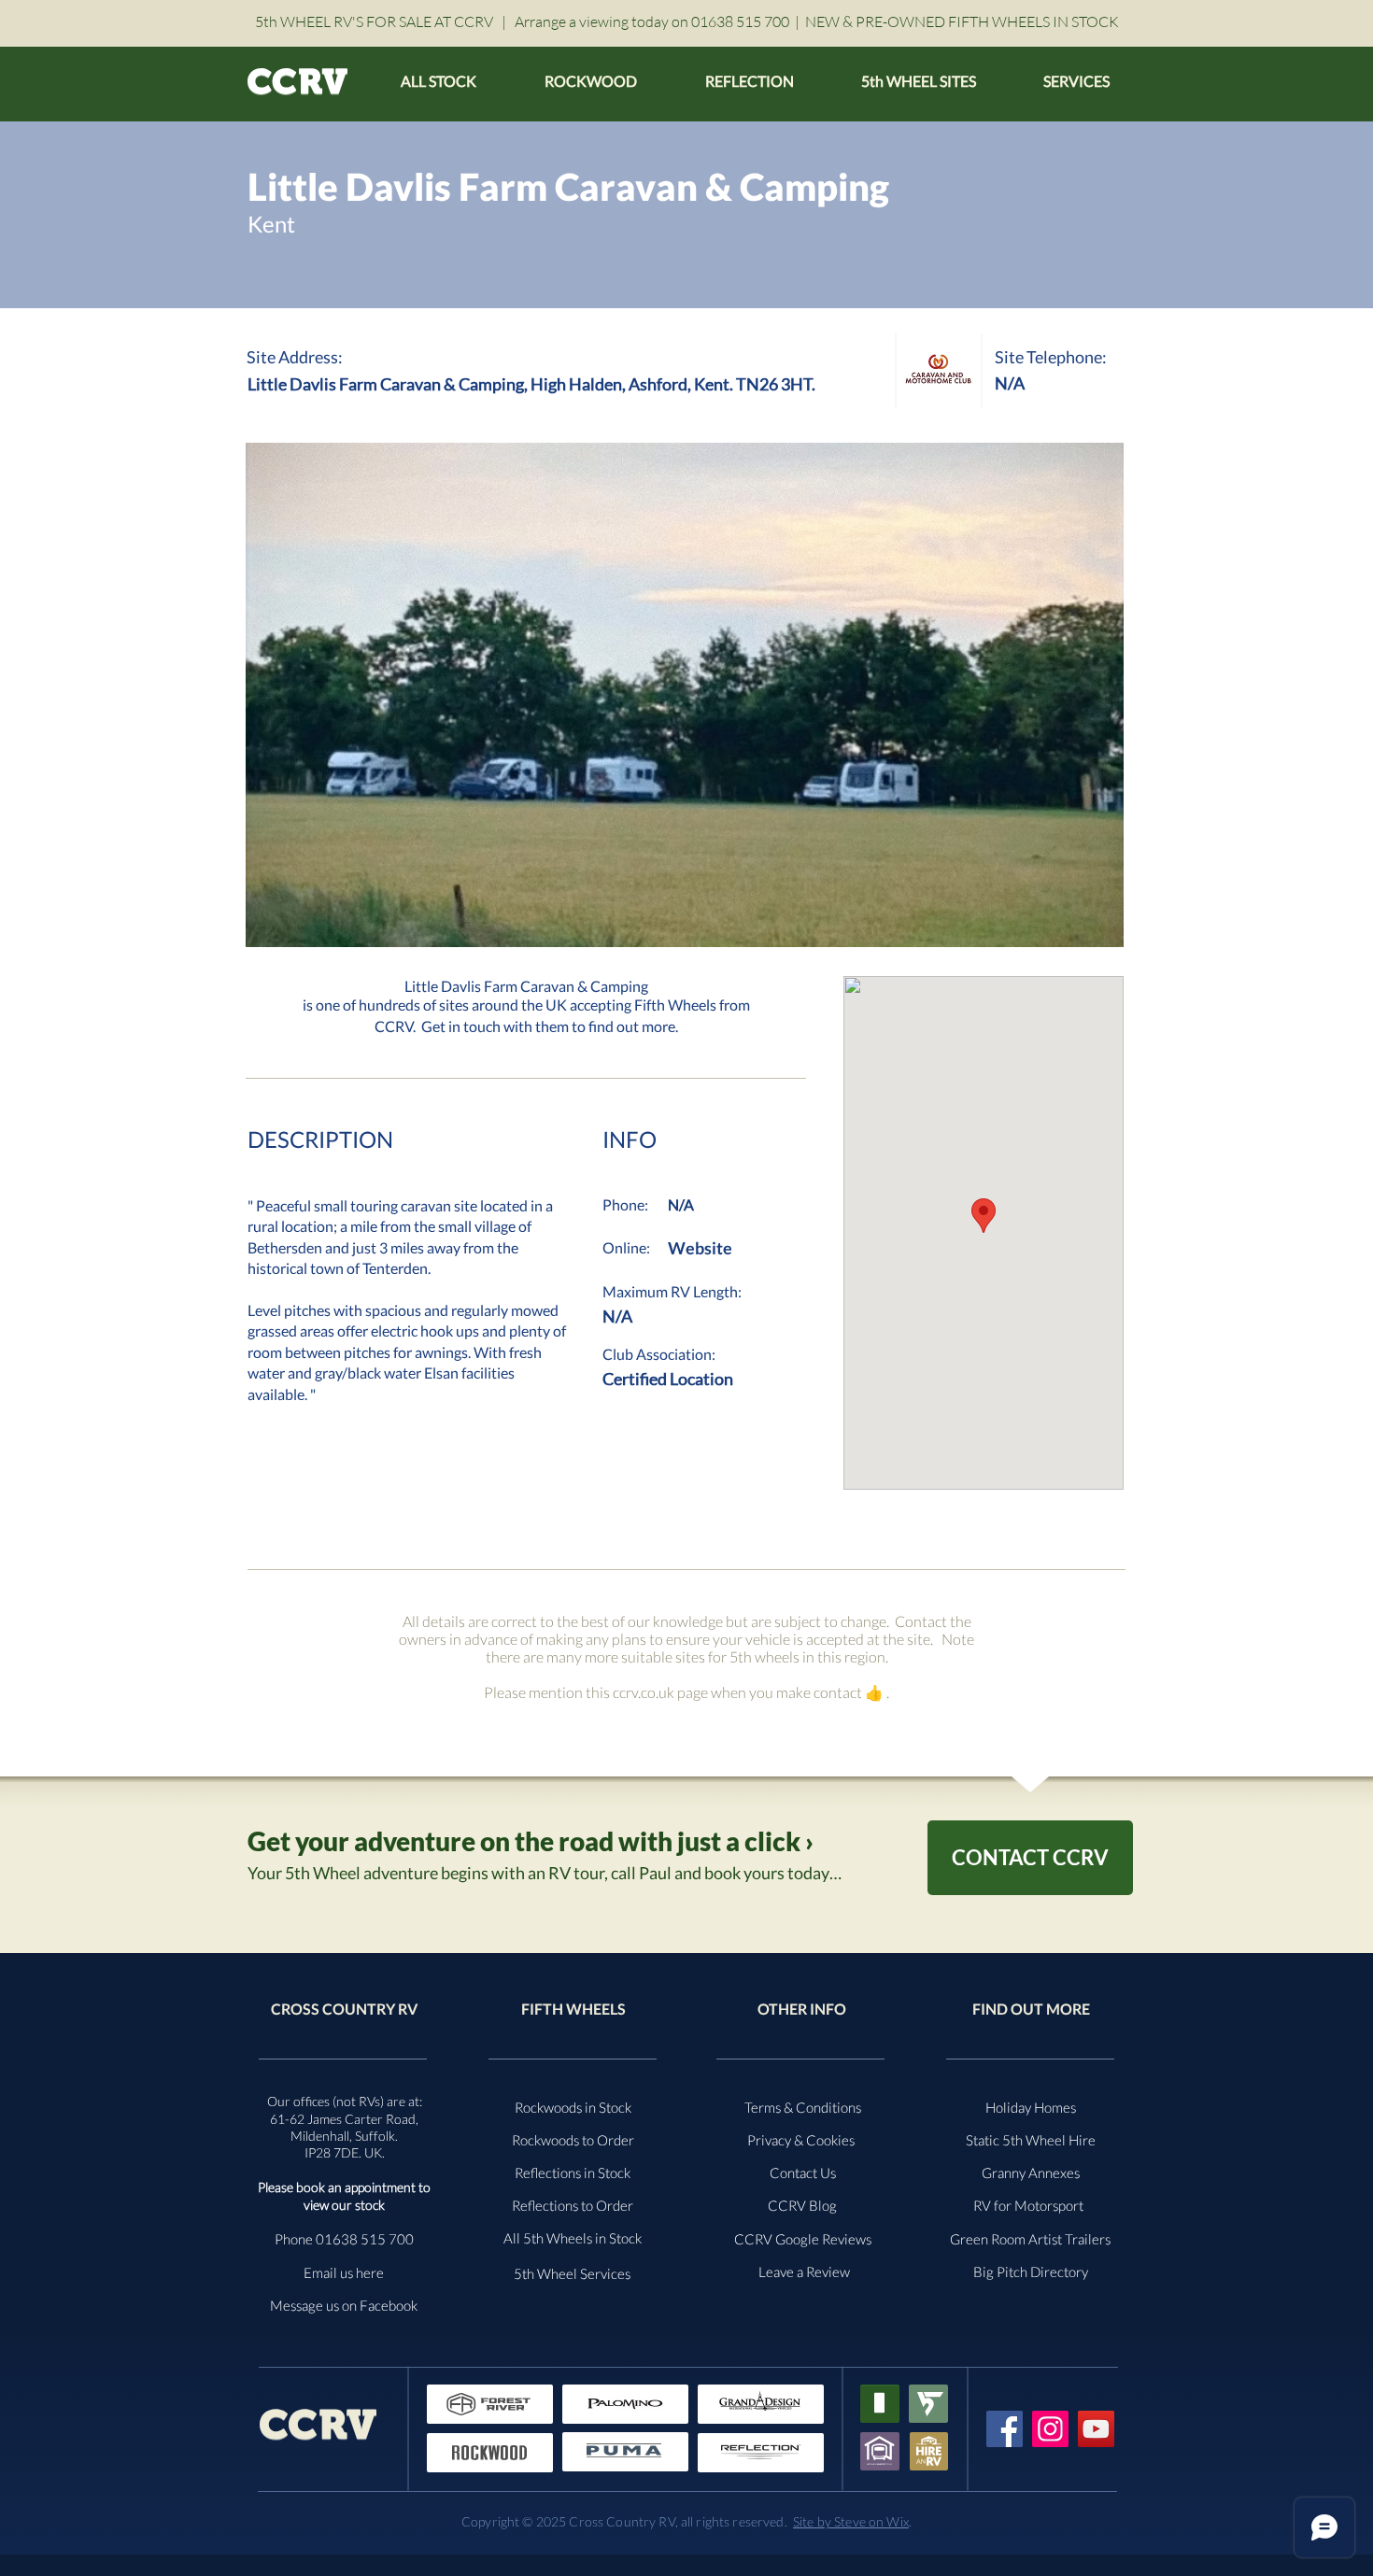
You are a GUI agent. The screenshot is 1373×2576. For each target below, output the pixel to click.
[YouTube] (1096, 2429)
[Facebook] (1005, 2429)
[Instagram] (1050, 2429)
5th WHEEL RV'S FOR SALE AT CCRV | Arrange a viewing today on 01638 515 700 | (530, 21)
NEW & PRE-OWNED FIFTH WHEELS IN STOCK (962, 21)
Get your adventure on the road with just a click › (531, 1841)
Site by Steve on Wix (851, 2521)
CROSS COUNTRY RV (344, 2009)
